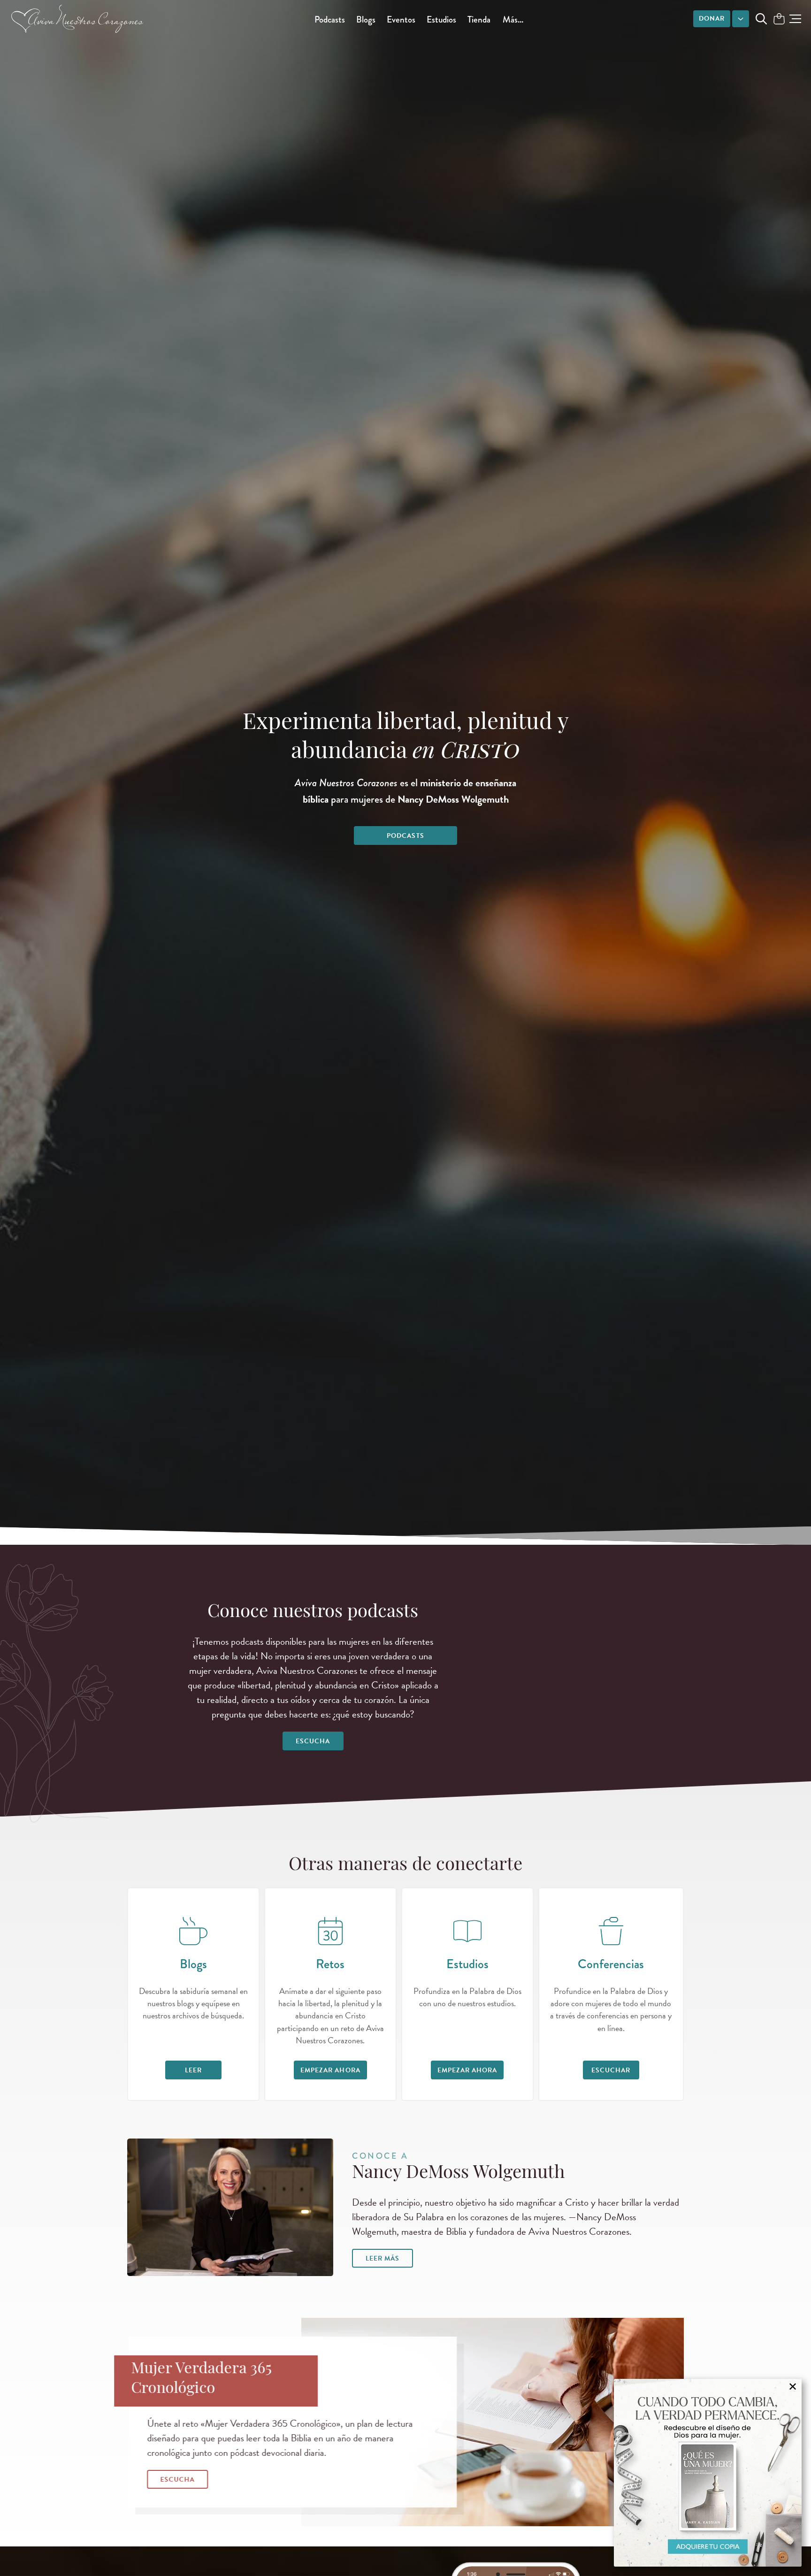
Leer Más (383, 2258)
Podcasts (330, 19)
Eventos (401, 19)
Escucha (313, 1741)
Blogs (366, 19)
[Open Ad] (708, 2473)
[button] (795, 19)
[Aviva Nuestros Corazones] (78, 19)
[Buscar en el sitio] (761, 19)
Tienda (479, 19)
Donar (712, 19)
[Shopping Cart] (779, 19)
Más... (513, 19)
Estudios (441, 19)
